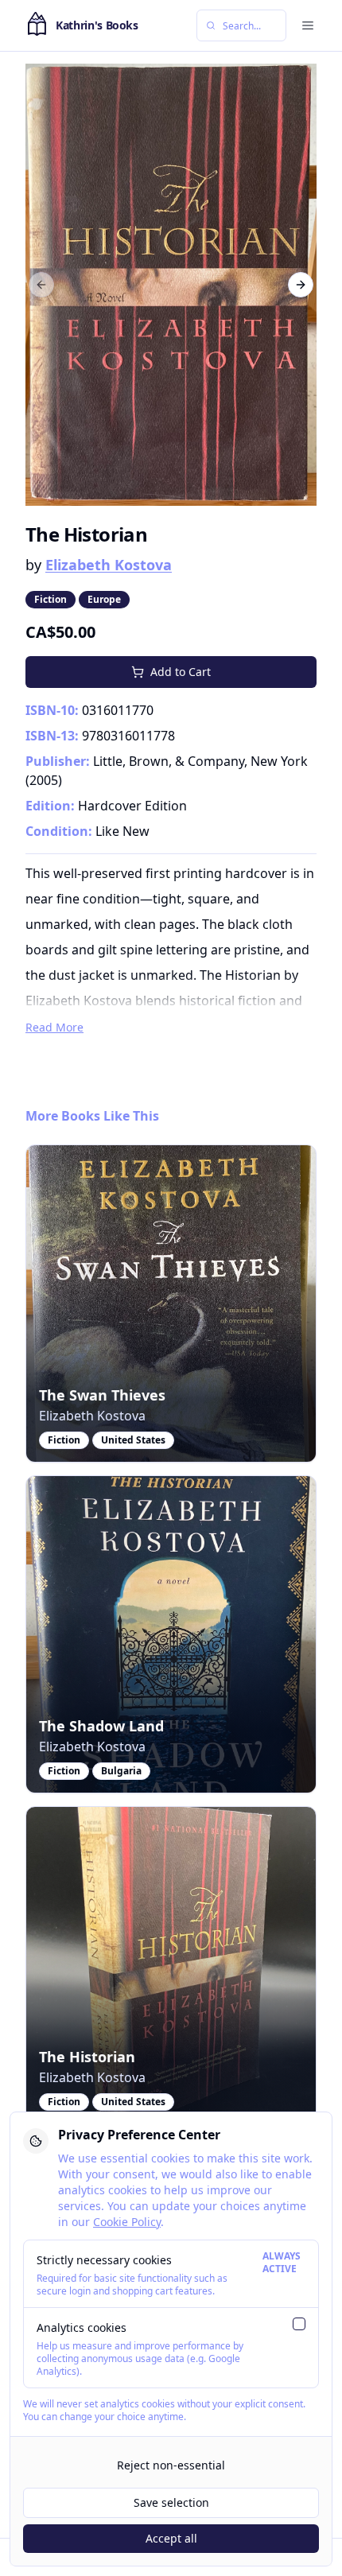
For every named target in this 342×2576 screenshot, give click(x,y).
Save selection (171, 2502)
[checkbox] (299, 2324)
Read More (54, 1027)
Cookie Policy (127, 2222)
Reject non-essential (171, 2465)
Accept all (171, 2538)
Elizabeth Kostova (109, 565)
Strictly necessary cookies (104, 2260)
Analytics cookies (82, 2327)
